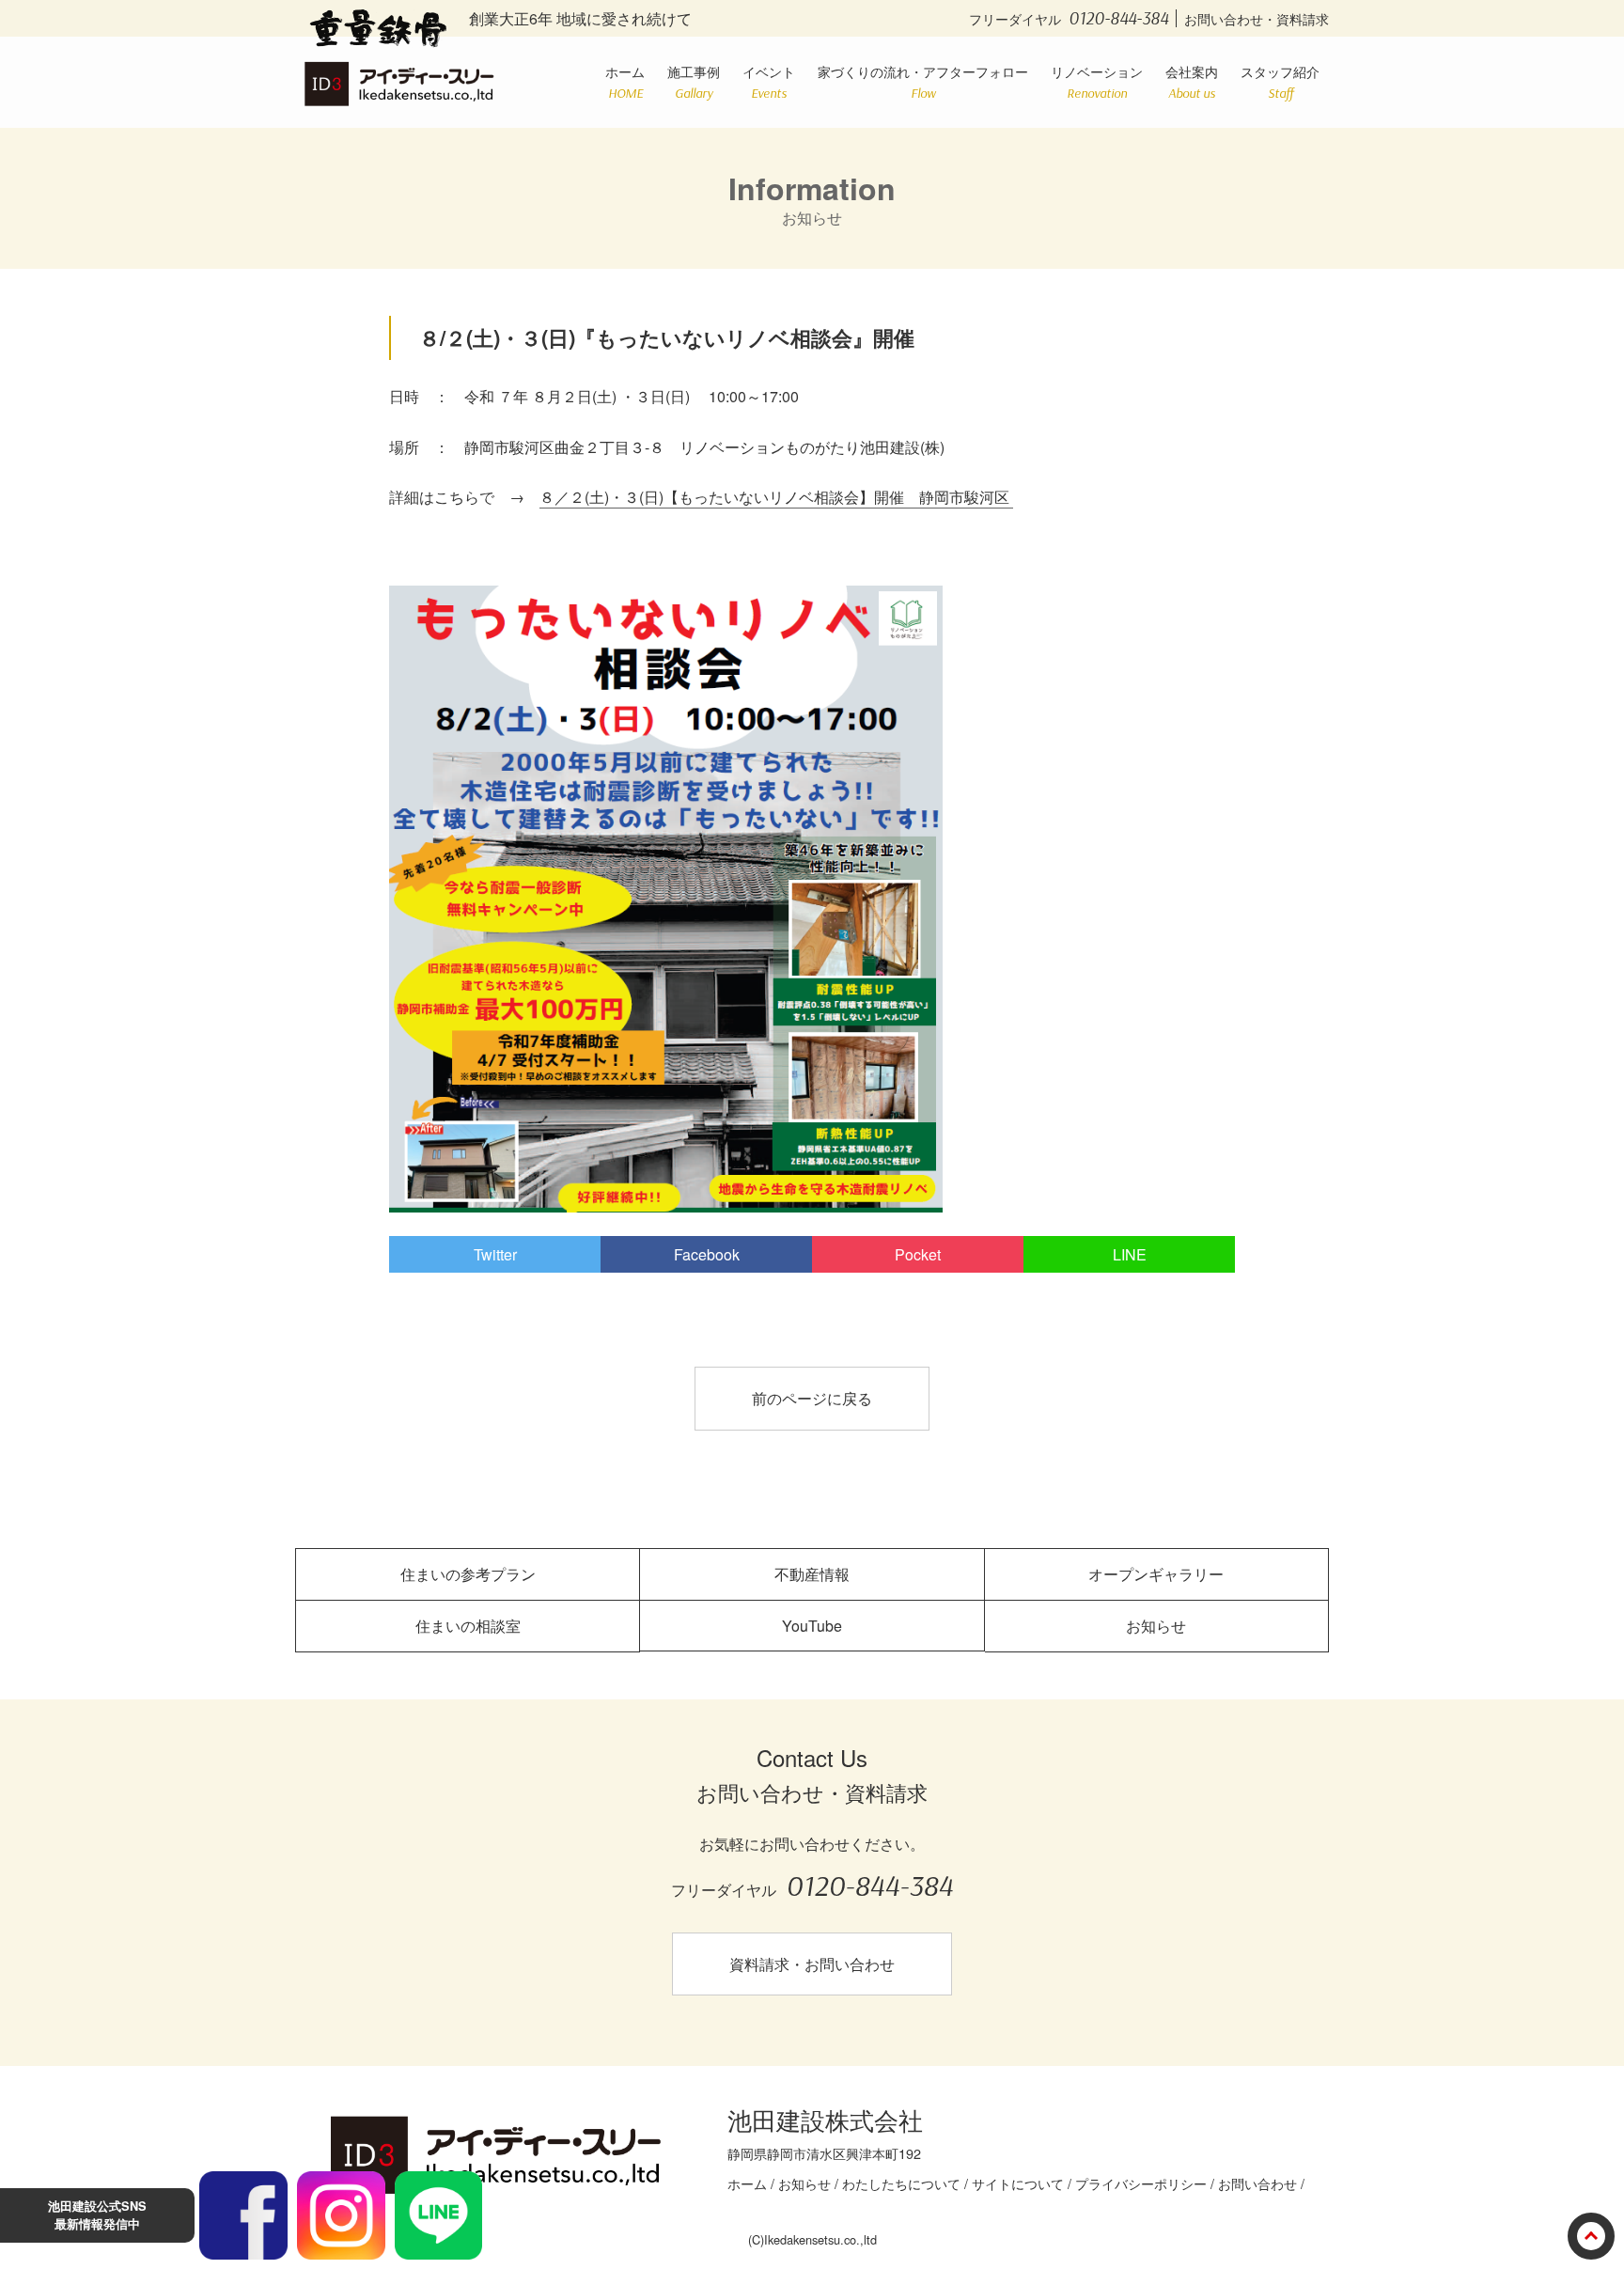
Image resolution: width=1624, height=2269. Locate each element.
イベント (769, 81)
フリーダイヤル (1069, 18)
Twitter (495, 1254)
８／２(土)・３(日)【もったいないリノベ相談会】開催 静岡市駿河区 (776, 497)
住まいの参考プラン (468, 1574)
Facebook (707, 1254)
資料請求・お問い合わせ (812, 1964)
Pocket (918, 1254)
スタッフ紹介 (1280, 81)
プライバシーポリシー (1141, 2183)
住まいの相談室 (468, 1626)
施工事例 (694, 81)
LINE (1130, 1254)
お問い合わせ (1257, 2183)
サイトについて (1018, 2183)
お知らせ (1156, 1626)
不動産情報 (812, 1574)
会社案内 (1192, 81)
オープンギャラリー (1156, 1574)
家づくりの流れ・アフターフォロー (923, 81)
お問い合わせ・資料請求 (1257, 18)
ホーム (625, 81)
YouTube (812, 1626)
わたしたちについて (901, 2183)
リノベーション (1097, 81)
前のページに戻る (812, 1398)
